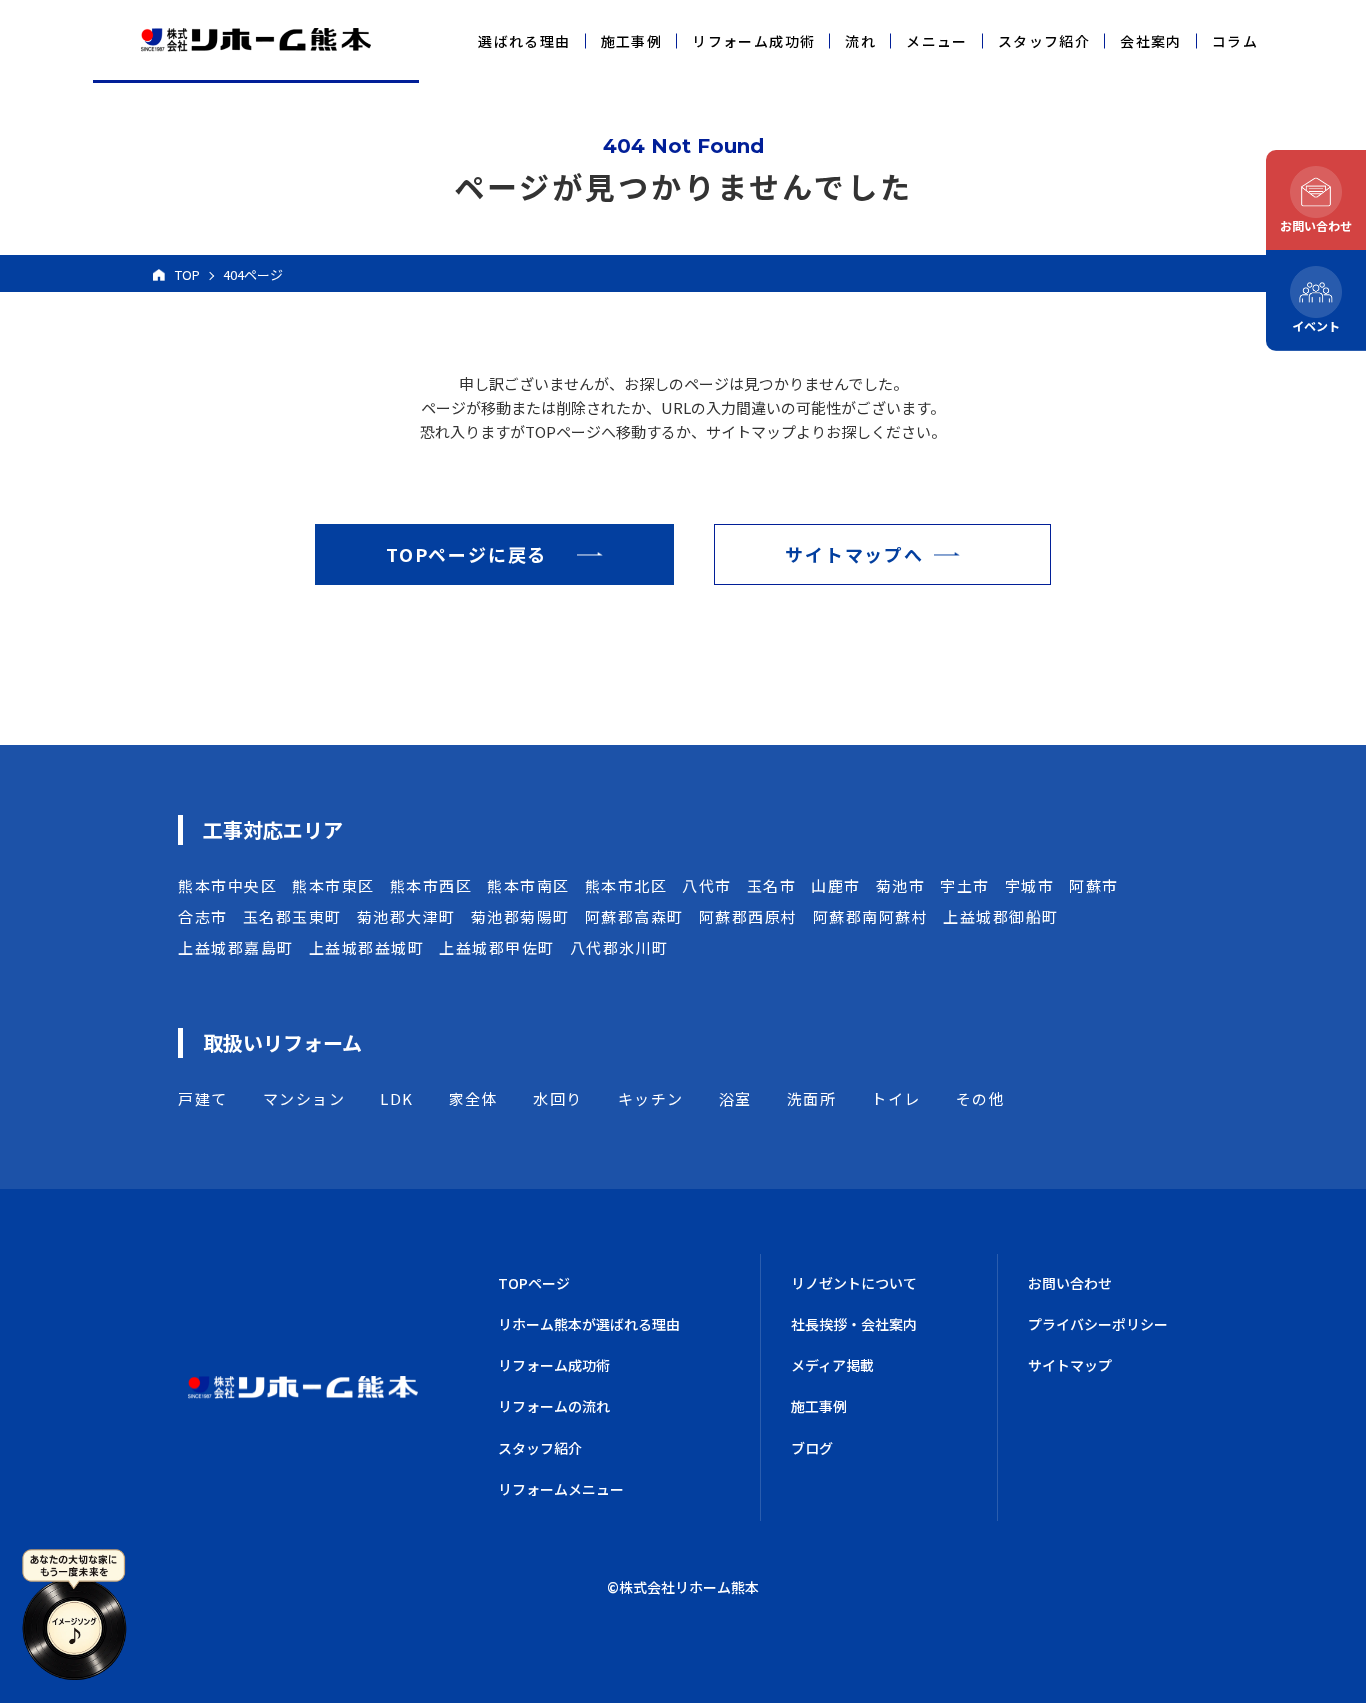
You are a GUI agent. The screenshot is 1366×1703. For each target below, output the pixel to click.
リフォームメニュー (561, 1489)
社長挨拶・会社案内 (854, 1324)
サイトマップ (1070, 1365)
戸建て (203, 1098)
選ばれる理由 (524, 41)
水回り (558, 1098)
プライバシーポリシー (1098, 1324)
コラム (1235, 41)
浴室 (735, 1098)
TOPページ (534, 1283)
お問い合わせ (1070, 1283)
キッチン (651, 1098)
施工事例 (632, 41)
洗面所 (812, 1098)
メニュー (937, 41)
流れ (860, 41)
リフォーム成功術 (753, 41)
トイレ (896, 1098)
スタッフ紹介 (1044, 41)
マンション (304, 1098)
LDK (397, 1098)
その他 (981, 1098)
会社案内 (1151, 41)
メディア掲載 (832, 1365)
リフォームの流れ (554, 1406)
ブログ (812, 1448)
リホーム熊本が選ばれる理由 (589, 1324)
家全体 (474, 1098)
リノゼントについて (854, 1283)
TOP (187, 274)
